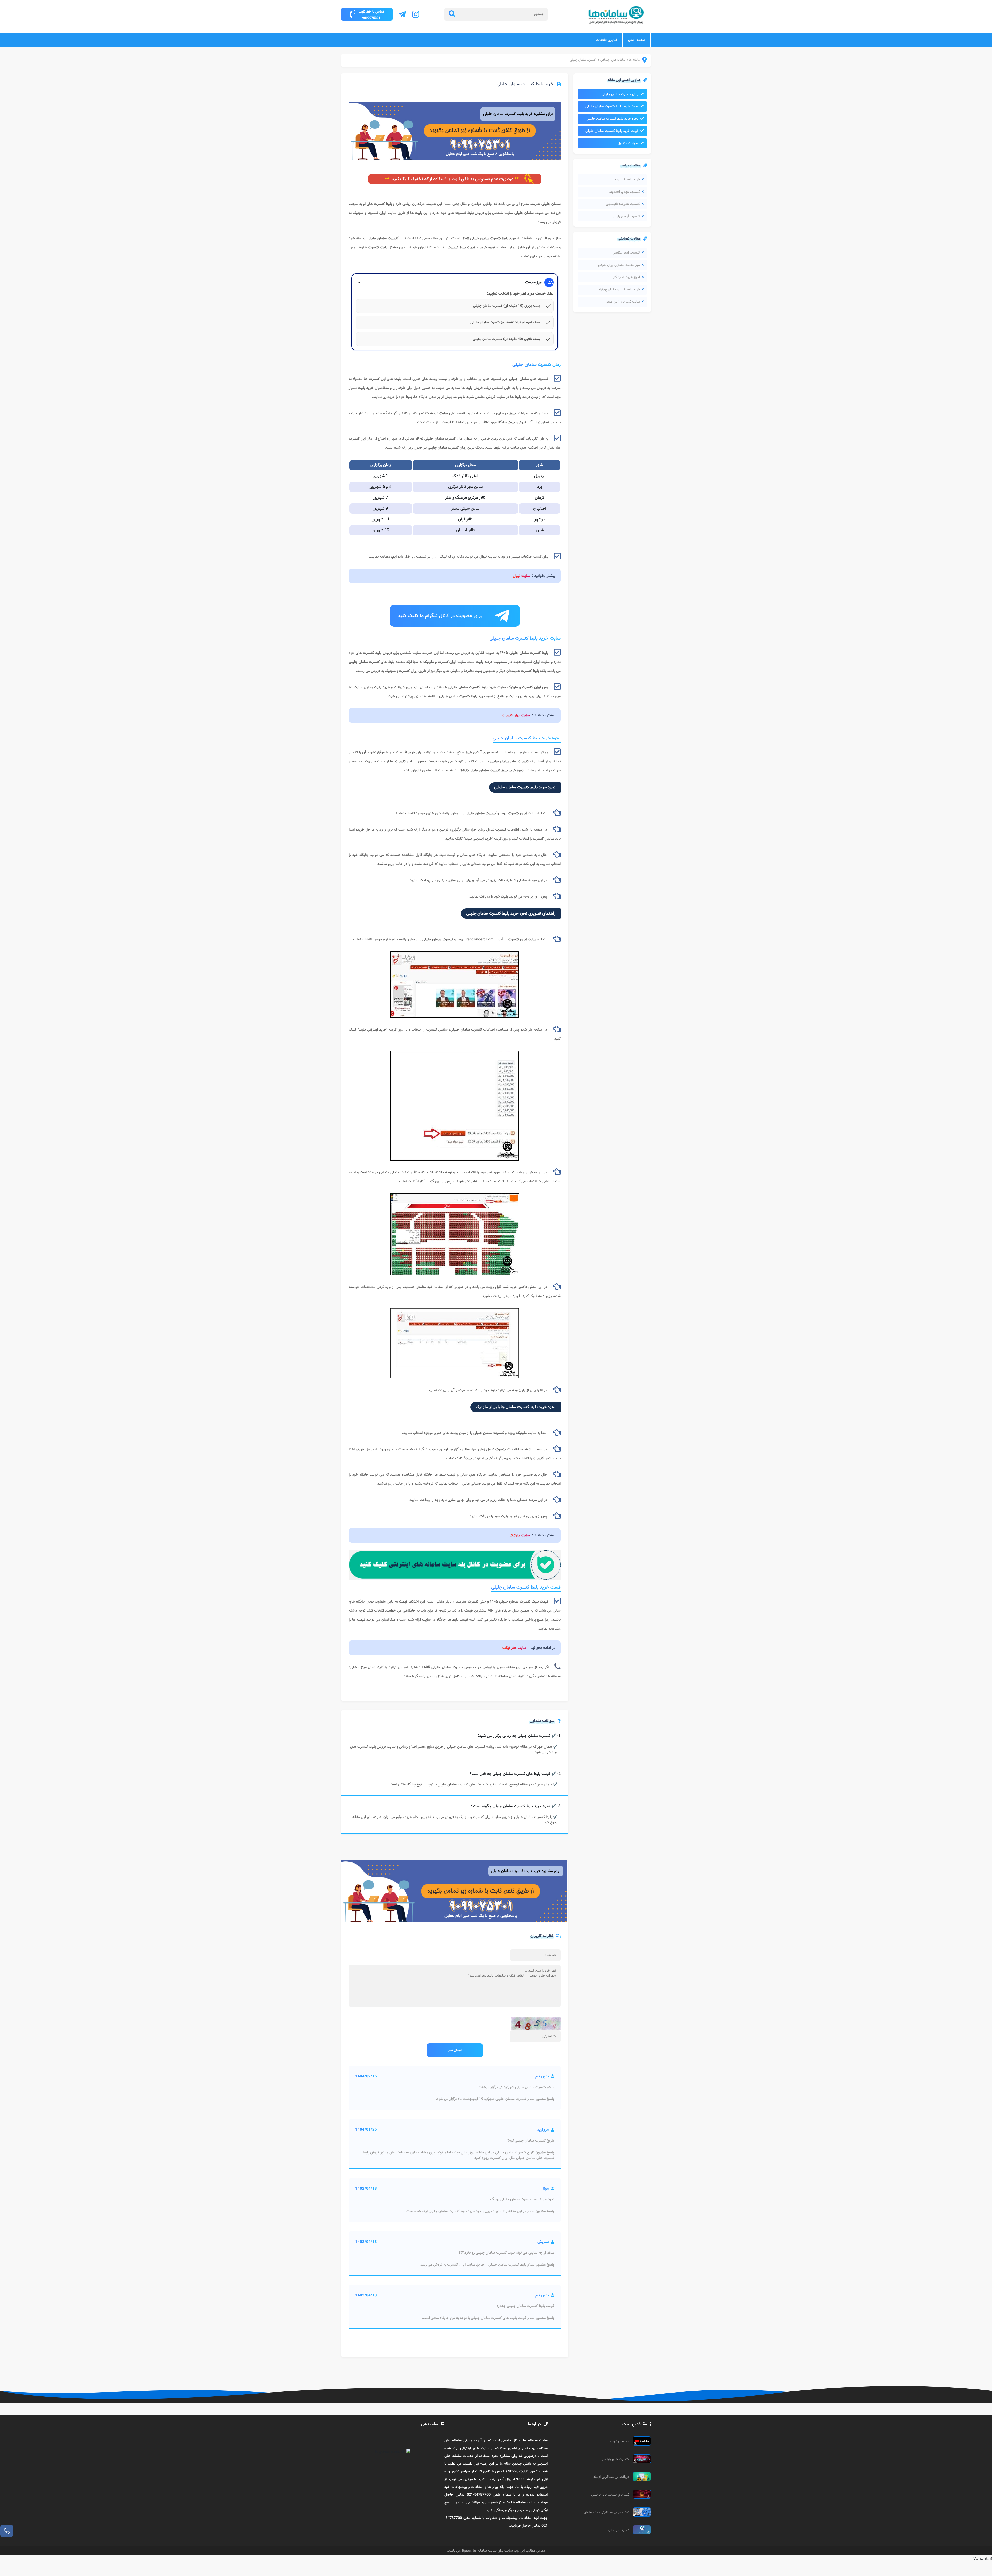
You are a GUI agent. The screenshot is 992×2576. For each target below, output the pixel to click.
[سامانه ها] (641, 61)
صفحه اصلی (637, 40)
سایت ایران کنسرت (516, 715)
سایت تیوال (521, 576)
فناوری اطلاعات (607, 40)
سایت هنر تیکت (514, 1648)
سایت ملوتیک (520, 1535)
